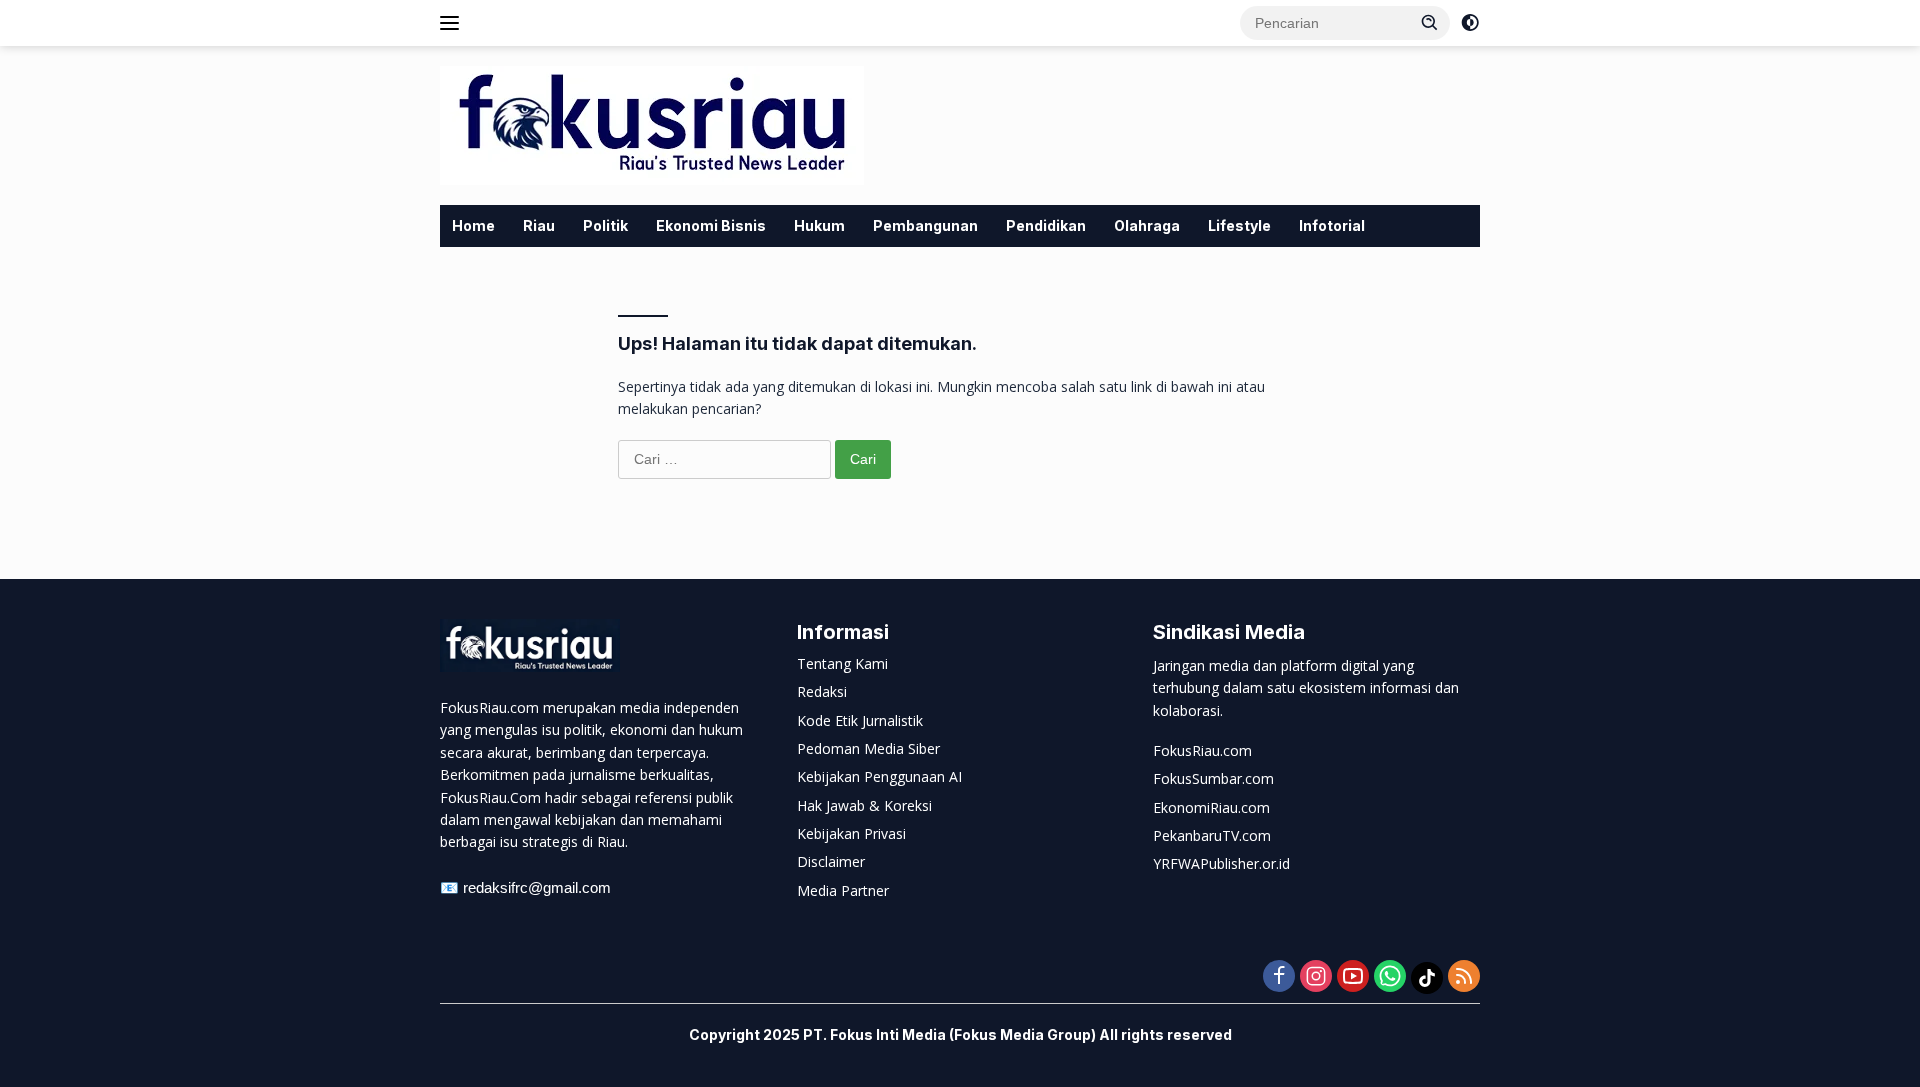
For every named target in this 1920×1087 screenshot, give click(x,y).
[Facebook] (1279, 977)
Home (473, 225)
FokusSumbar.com (1213, 778)
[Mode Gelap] (1470, 23)
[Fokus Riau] (652, 123)
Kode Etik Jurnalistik (860, 720)
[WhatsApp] (1390, 977)
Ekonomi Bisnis (711, 225)
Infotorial (1332, 225)
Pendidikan (1046, 225)
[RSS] (1464, 977)
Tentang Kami (842, 663)
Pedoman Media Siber (868, 748)
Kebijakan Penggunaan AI (879, 776)
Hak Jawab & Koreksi (864, 805)
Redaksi (822, 691)
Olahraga (1147, 225)
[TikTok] (1427, 978)
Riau (539, 225)
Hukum (819, 225)
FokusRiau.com (1202, 750)
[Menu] (453, 23)
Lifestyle (1239, 225)
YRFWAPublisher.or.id (1221, 863)
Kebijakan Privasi (851, 833)
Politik (605, 225)
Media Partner (843, 890)
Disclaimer (831, 861)
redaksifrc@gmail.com (537, 887)
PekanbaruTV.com (1212, 835)
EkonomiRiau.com (1211, 807)
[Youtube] (1353, 977)
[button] (1430, 22)
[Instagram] (1316, 977)
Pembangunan (925, 225)
